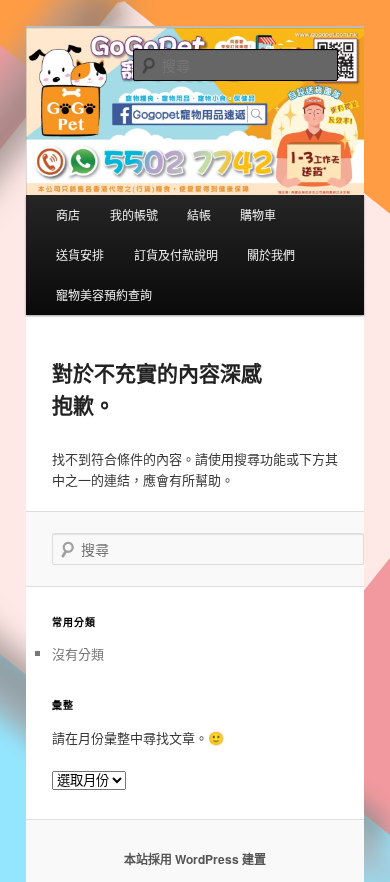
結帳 (199, 214)
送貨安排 (80, 254)
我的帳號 (134, 214)
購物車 (258, 214)
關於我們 (271, 254)
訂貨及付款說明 (176, 254)
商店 (68, 214)
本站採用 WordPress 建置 (195, 859)
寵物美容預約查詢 (104, 294)
